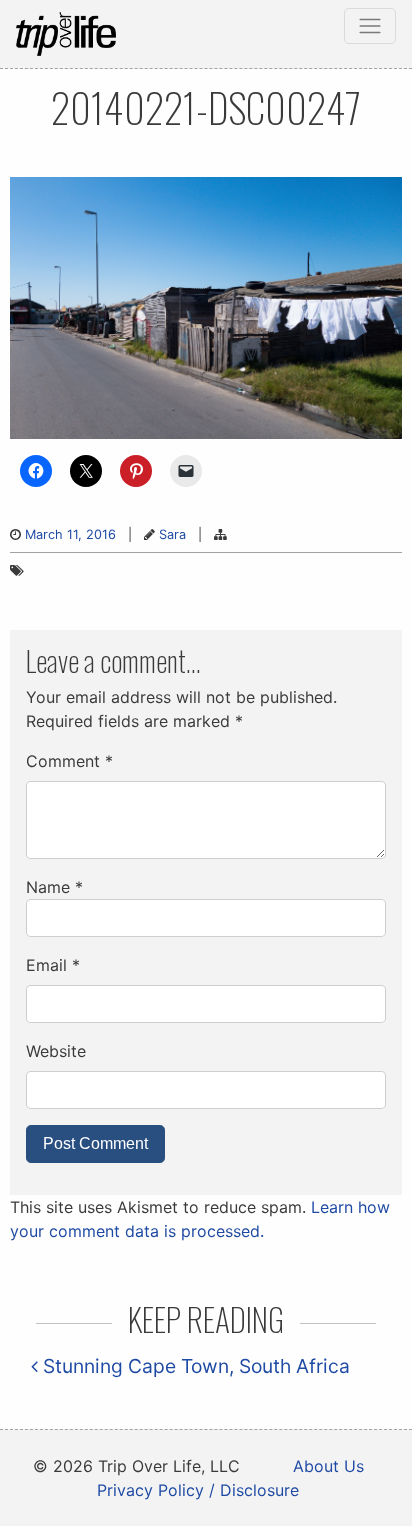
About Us (328, 1466)
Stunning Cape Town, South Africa (194, 1366)
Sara (172, 534)
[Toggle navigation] (370, 26)
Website (56, 1051)
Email (53, 965)
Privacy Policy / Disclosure (198, 1490)
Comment (69, 761)
